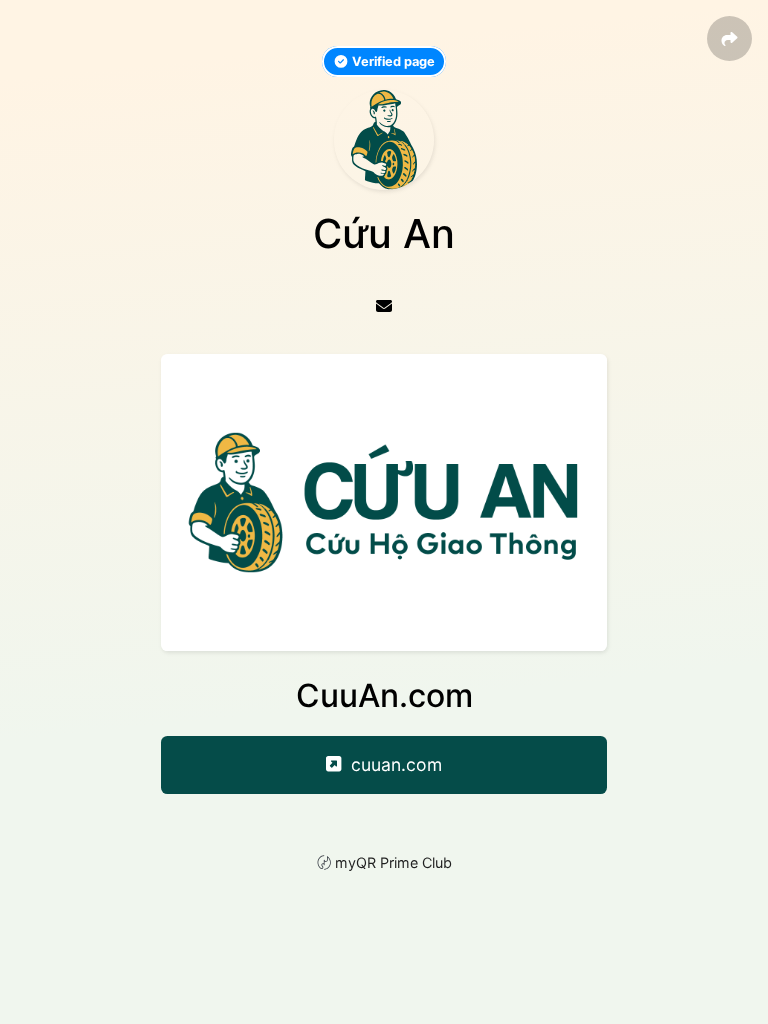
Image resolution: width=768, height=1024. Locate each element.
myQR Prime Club (393, 862)
